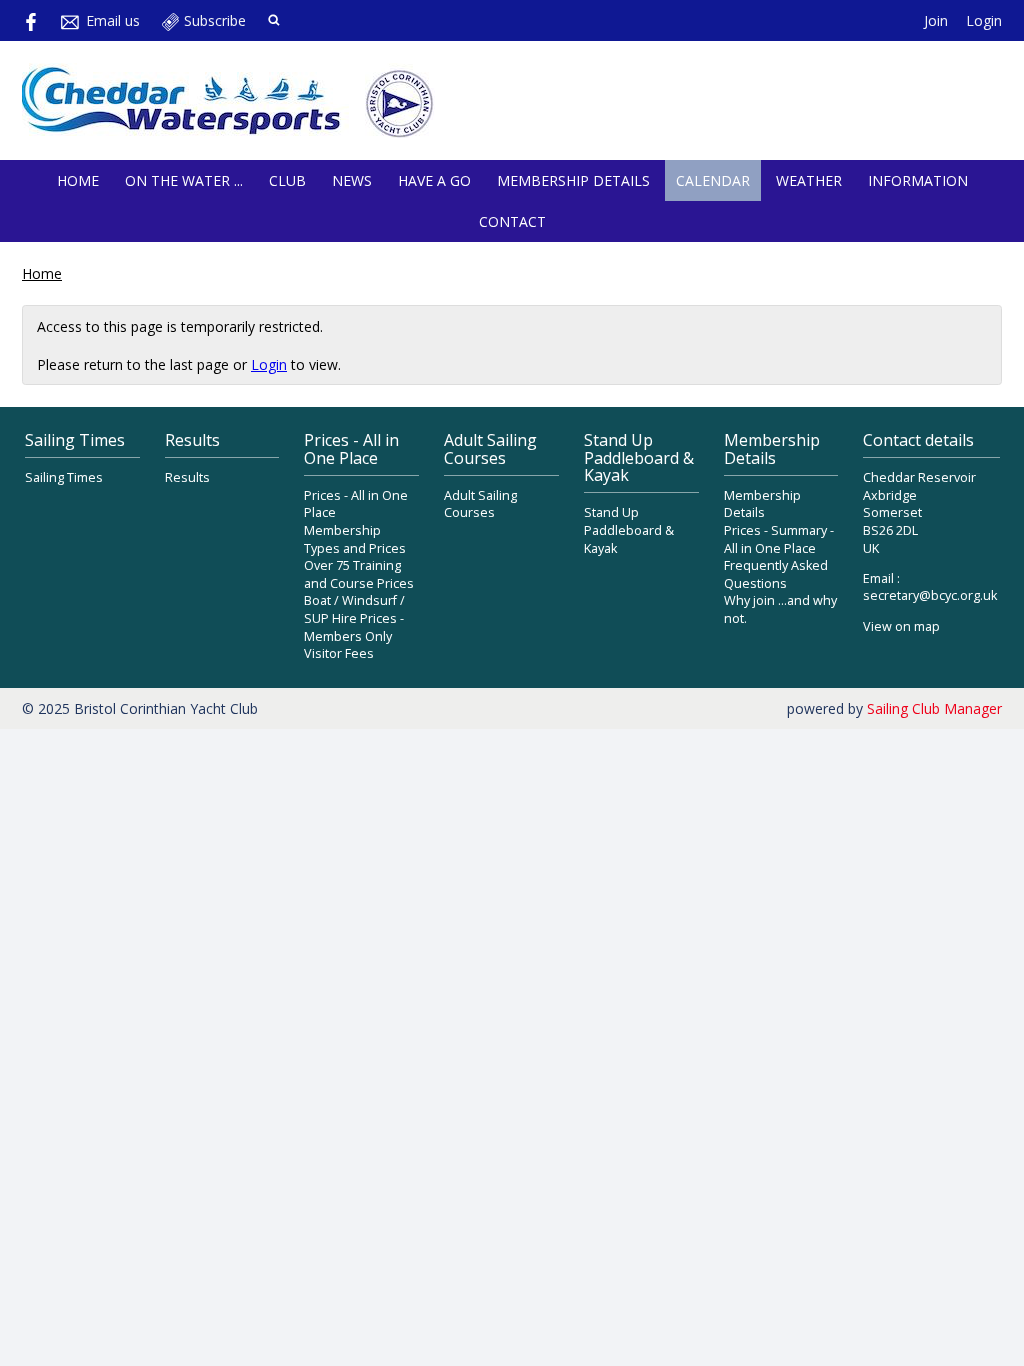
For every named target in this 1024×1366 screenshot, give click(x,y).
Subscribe (215, 20)
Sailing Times (64, 477)
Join (936, 20)
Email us (113, 20)
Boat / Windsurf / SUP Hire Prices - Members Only (354, 618)
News (352, 180)
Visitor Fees (339, 653)
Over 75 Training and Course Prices (359, 574)
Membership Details (573, 180)
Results (187, 477)
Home (78, 180)
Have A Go (434, 180)
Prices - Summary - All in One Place (779, 539)
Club (287, 180)
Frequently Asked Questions (776, 574)
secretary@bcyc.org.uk (930, 595)
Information (918, 180)
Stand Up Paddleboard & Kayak (629, 530)
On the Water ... (184, 180)
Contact (512, 221)
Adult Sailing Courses (480, 504)
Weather (809, 180)
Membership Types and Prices (355, 539)
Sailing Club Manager (934, 708)
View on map (901, 626)
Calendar (713, 180)
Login (984, 20)
